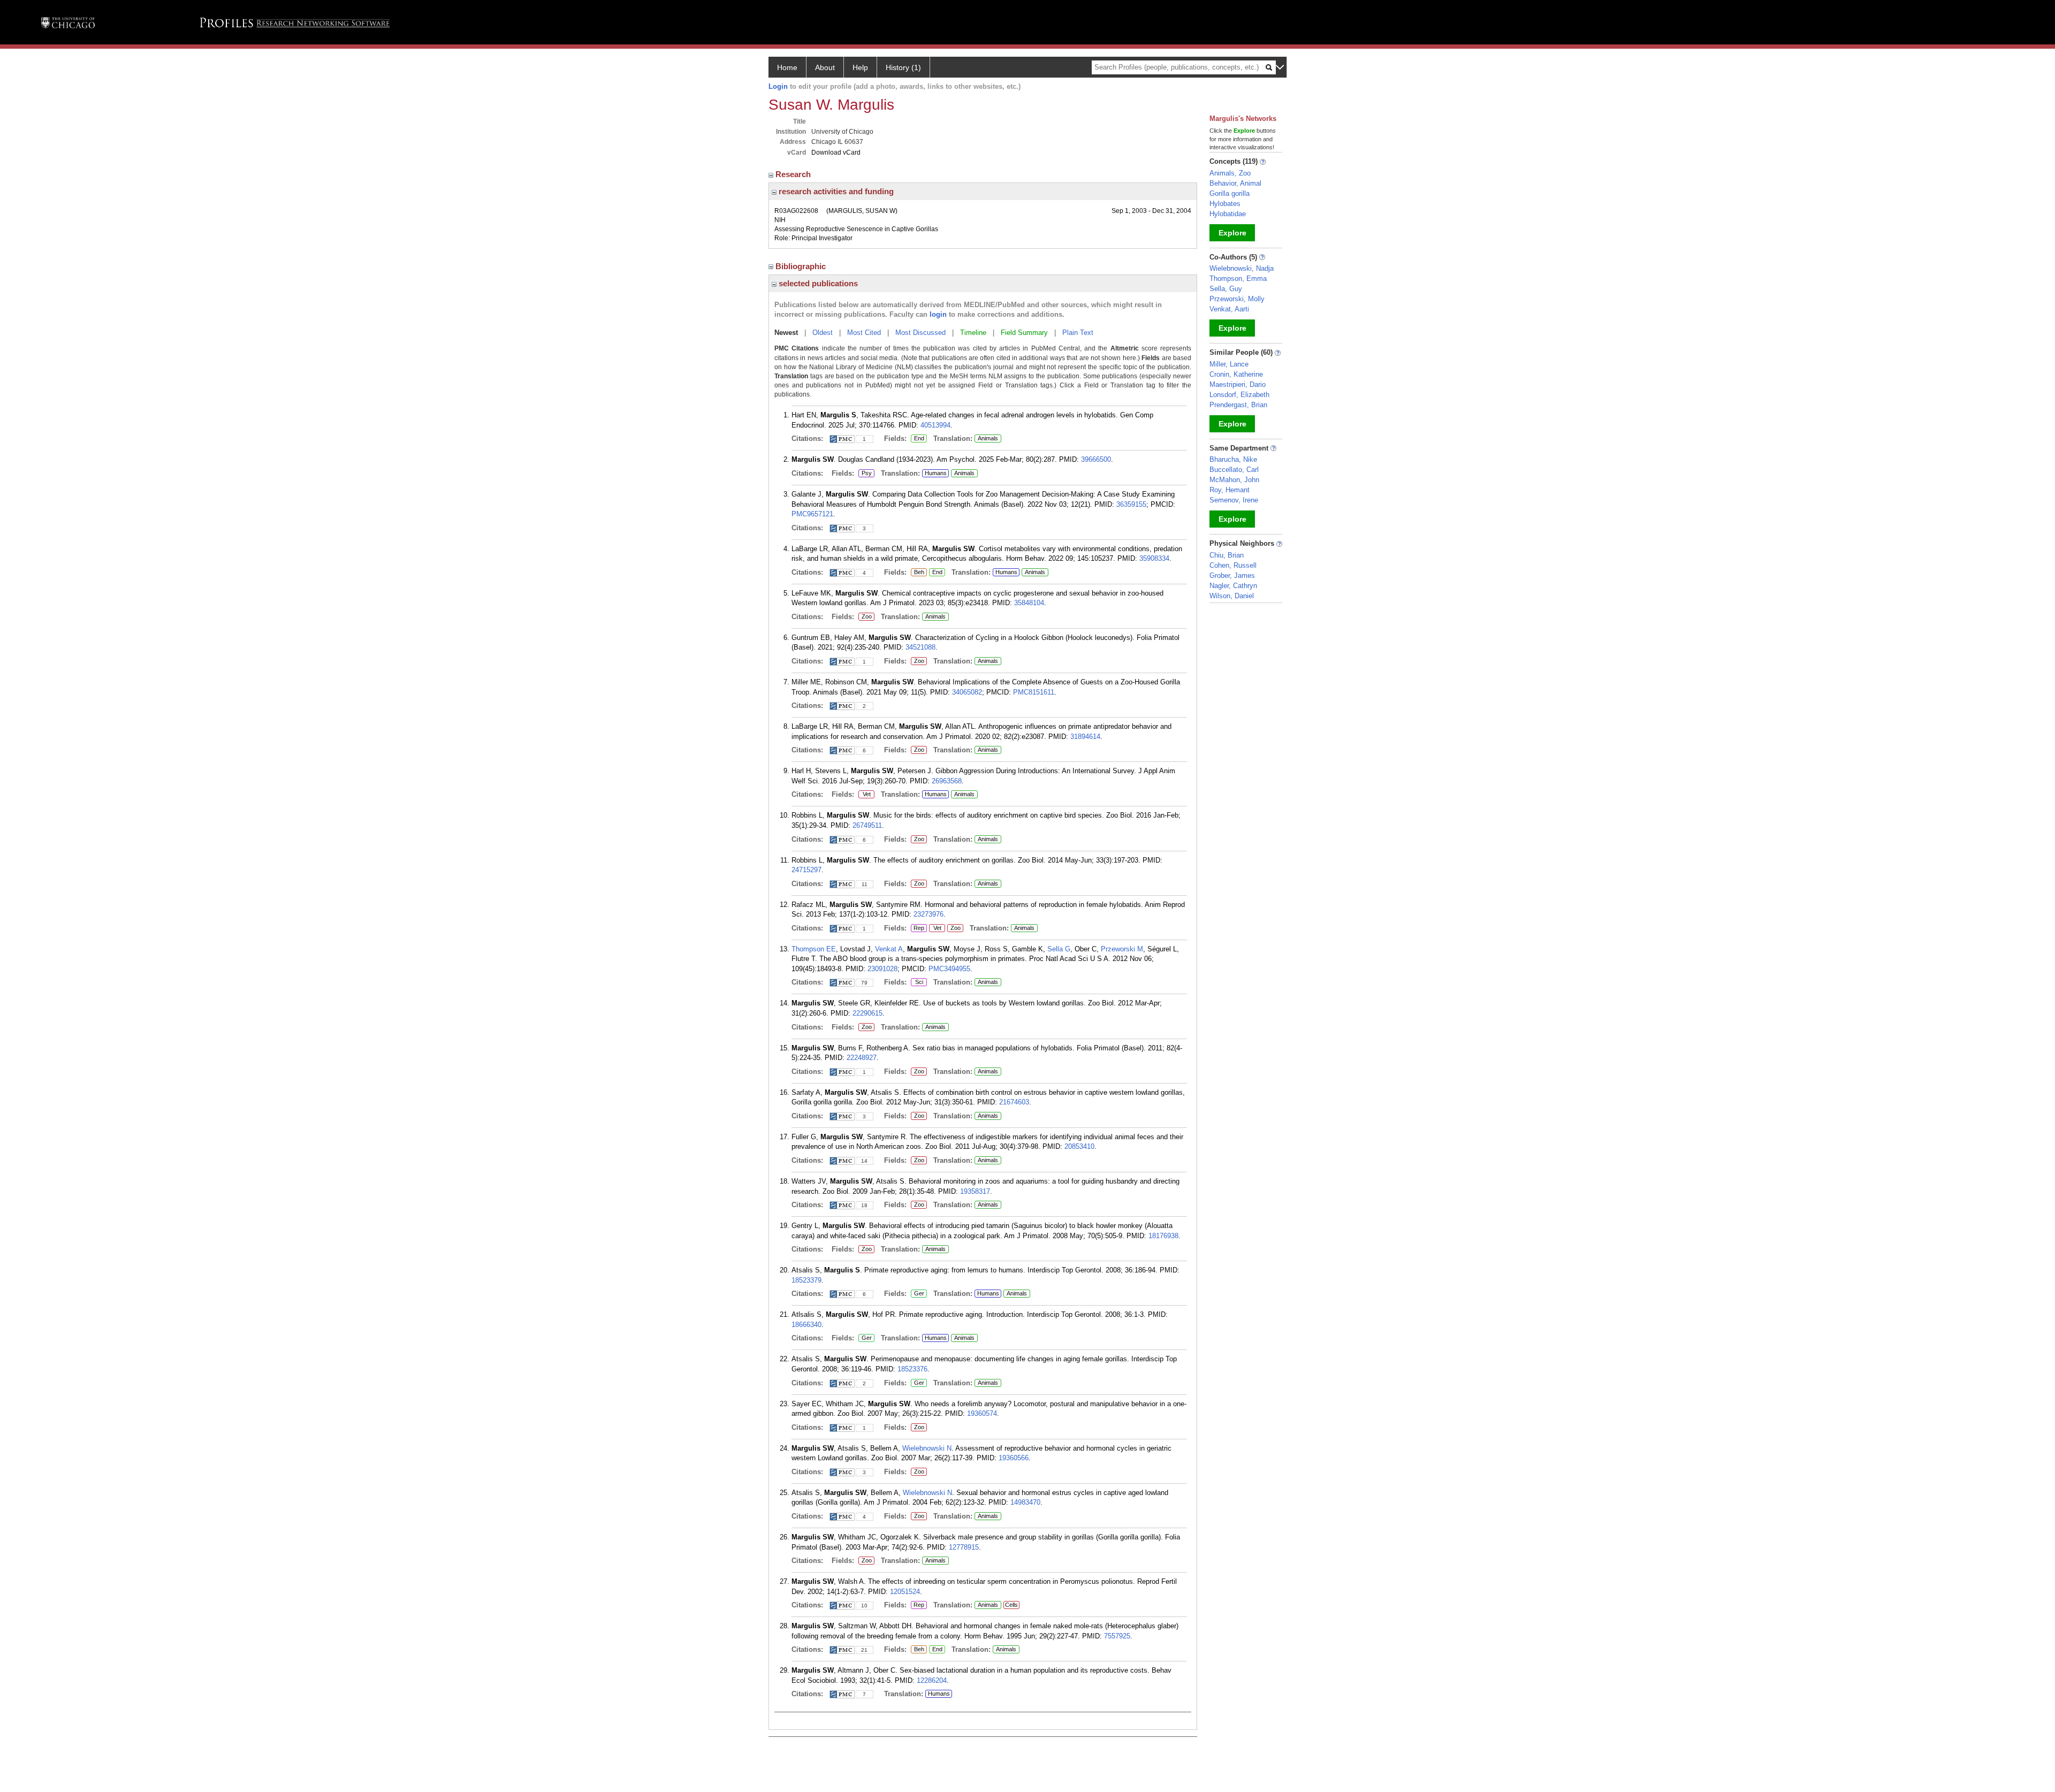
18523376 (912, 1369)
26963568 (947, 781)
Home (787, 67)
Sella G (1059, 949)
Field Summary (1024, 333)
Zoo (865, 617)
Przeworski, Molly (1237, 299)
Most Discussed (920, 333)
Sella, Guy (1226, 289)
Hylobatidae (1228, 214)
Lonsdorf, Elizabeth (1239, 395)
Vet (865, 795)
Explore (1232, 233)
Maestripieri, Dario (1238, 384)
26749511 (867, 825)
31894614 (1085, 737)
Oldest (823, 333)
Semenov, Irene (1234, 500)
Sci (917, 982)
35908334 (1154, 558)
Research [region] (794, 174)
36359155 (1131, 504)
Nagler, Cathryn (1233, 586)
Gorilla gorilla (1230, 193)
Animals (988, 438)
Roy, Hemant (1230, 490)
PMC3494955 (949, 969)
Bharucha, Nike (1233, 459)
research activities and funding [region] (835, 191)
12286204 (932, 1680)
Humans (936, 473)
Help (860, 67)
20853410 (1079, 1146)
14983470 (1025, 1502)
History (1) (903, 67)
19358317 (975, 1191)
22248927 (862, 1058)
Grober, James (1232, 575)
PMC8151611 (1034, 692)
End (919, 439)
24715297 (806, 870)
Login (778, 86)
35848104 (1029, 603)
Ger (918, 1294)
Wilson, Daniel (1232, 596)
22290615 (867, 1013)
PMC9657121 (812, 514)
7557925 (1117, 1636)
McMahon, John (1234, 480)
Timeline (973, 333)
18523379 (806, 1280)
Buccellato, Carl (1234, 470)
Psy (865, 474)
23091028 (882, 969)
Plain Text (1078, 333)
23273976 (928, 914)
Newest (786, 333)
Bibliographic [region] (802, 266)
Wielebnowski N (927, 1448)
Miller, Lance (1229, 364)
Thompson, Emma (1238, 279)
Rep (919, 928)
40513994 (935, 425)
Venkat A (889, 949)
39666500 (1096, 459)
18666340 (806, 1325)
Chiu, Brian (1227, 555)
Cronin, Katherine (1236, 374)
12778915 (964, 1547)
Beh (918, 573)
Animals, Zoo (1230, 173)
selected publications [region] (817, 283)
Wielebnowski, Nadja (1242, 268)
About (825, 67)
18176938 (1163, 1236)
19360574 (982, 1413)
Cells (1011, 1605)
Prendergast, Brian (1238, 405)
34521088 (920, 647)
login (938, 314)
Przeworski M (1122, 949)
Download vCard (836, 152)
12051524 (905, 1592)
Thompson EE (814, 949)
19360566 (1014, 1458)
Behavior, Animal (1235, 183)
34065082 (967, 692)
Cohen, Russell (1233, 565)
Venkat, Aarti (1229, 309)
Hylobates (1225, 204)
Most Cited (864, 333)
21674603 (1014, 1102)
